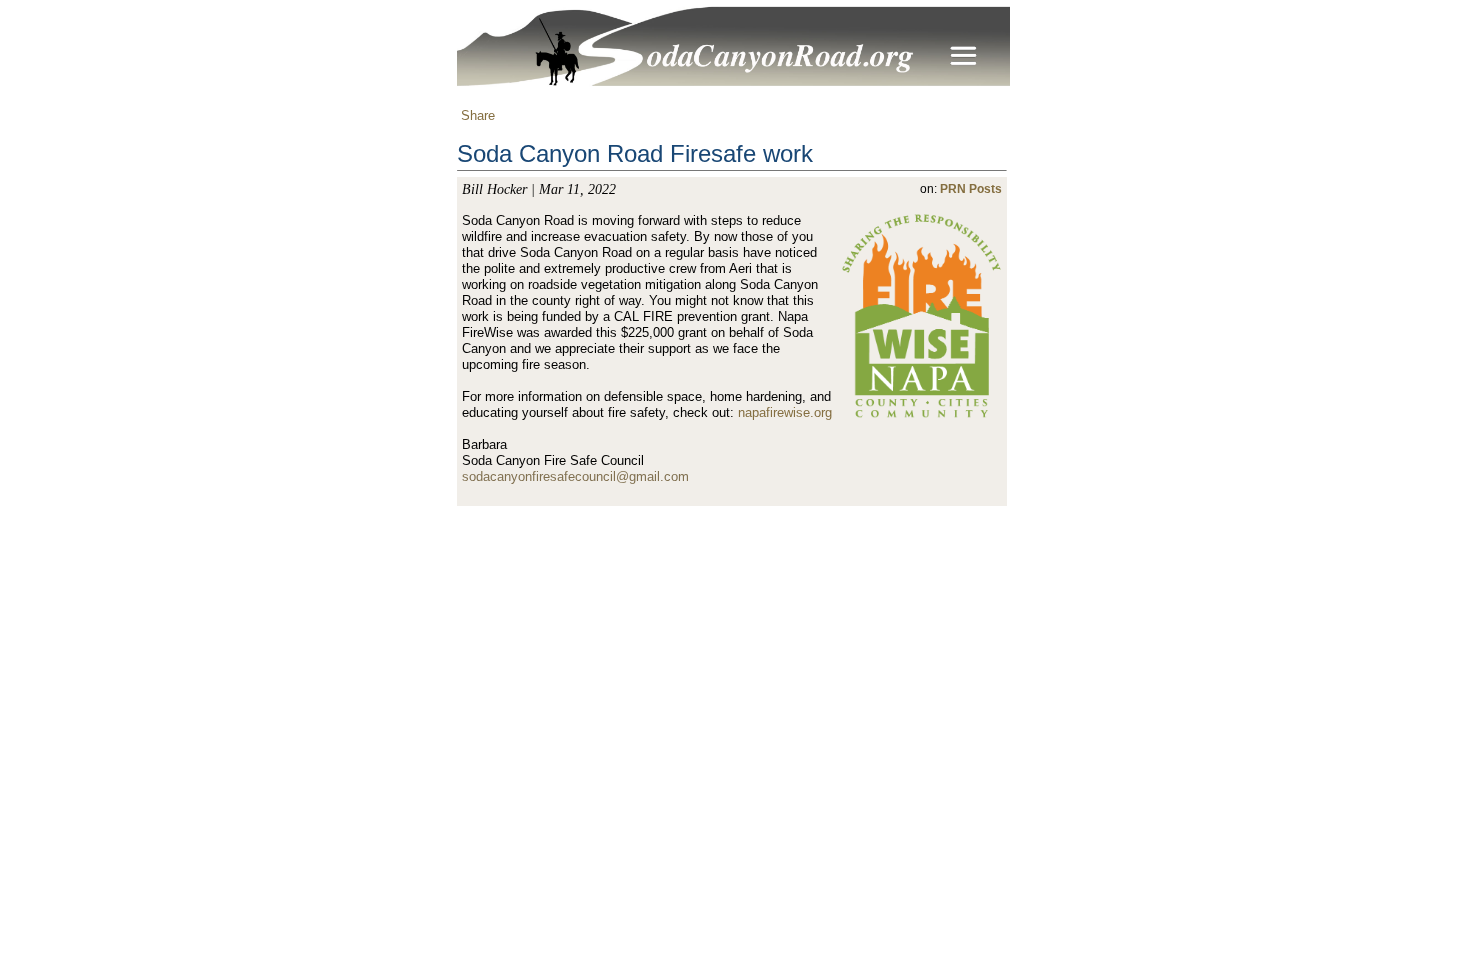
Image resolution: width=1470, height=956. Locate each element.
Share (476, 115)
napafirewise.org (785, 412)
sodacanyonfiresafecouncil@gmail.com (575, 476)
